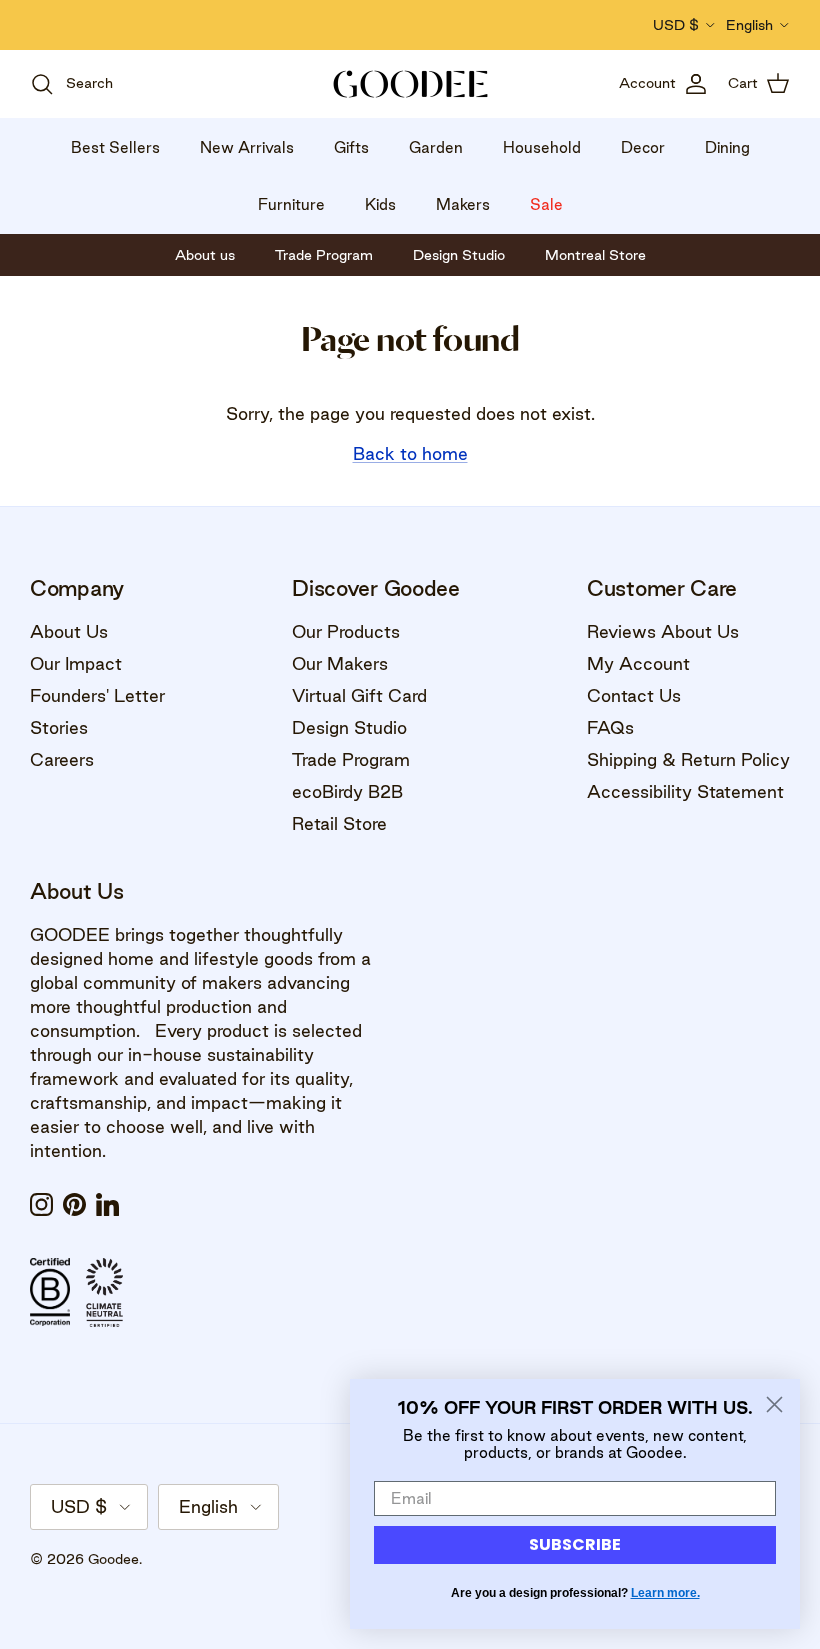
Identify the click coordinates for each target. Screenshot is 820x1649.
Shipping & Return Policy (688, 759)
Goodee (113, 1559)
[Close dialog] (774, 1404)
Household (542, 147)
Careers (62, 759)
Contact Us (634, 695)
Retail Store (339, 823)
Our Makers (340, 663)
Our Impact (76, 663)
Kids (380, 204)
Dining (727, 147)
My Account (638, 663)
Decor (643, 147)
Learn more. (665, 1593)
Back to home (410, 453)
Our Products (346, 631)
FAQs (610, 727)
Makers (463, 204)
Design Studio (349, 727)
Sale (546, 204)
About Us (69, 631)
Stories (59, 727)
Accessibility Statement (685, 791)
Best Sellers (115, 147)
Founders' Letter (97, 695)
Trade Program (351, 759)
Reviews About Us (663, 631)
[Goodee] (410, 84)
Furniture (291, 204)
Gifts (351, 147)
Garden (436, 147)
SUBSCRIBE (575, 1544)
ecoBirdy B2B (347, 791)
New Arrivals (247, 147)
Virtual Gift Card (359, 695)
